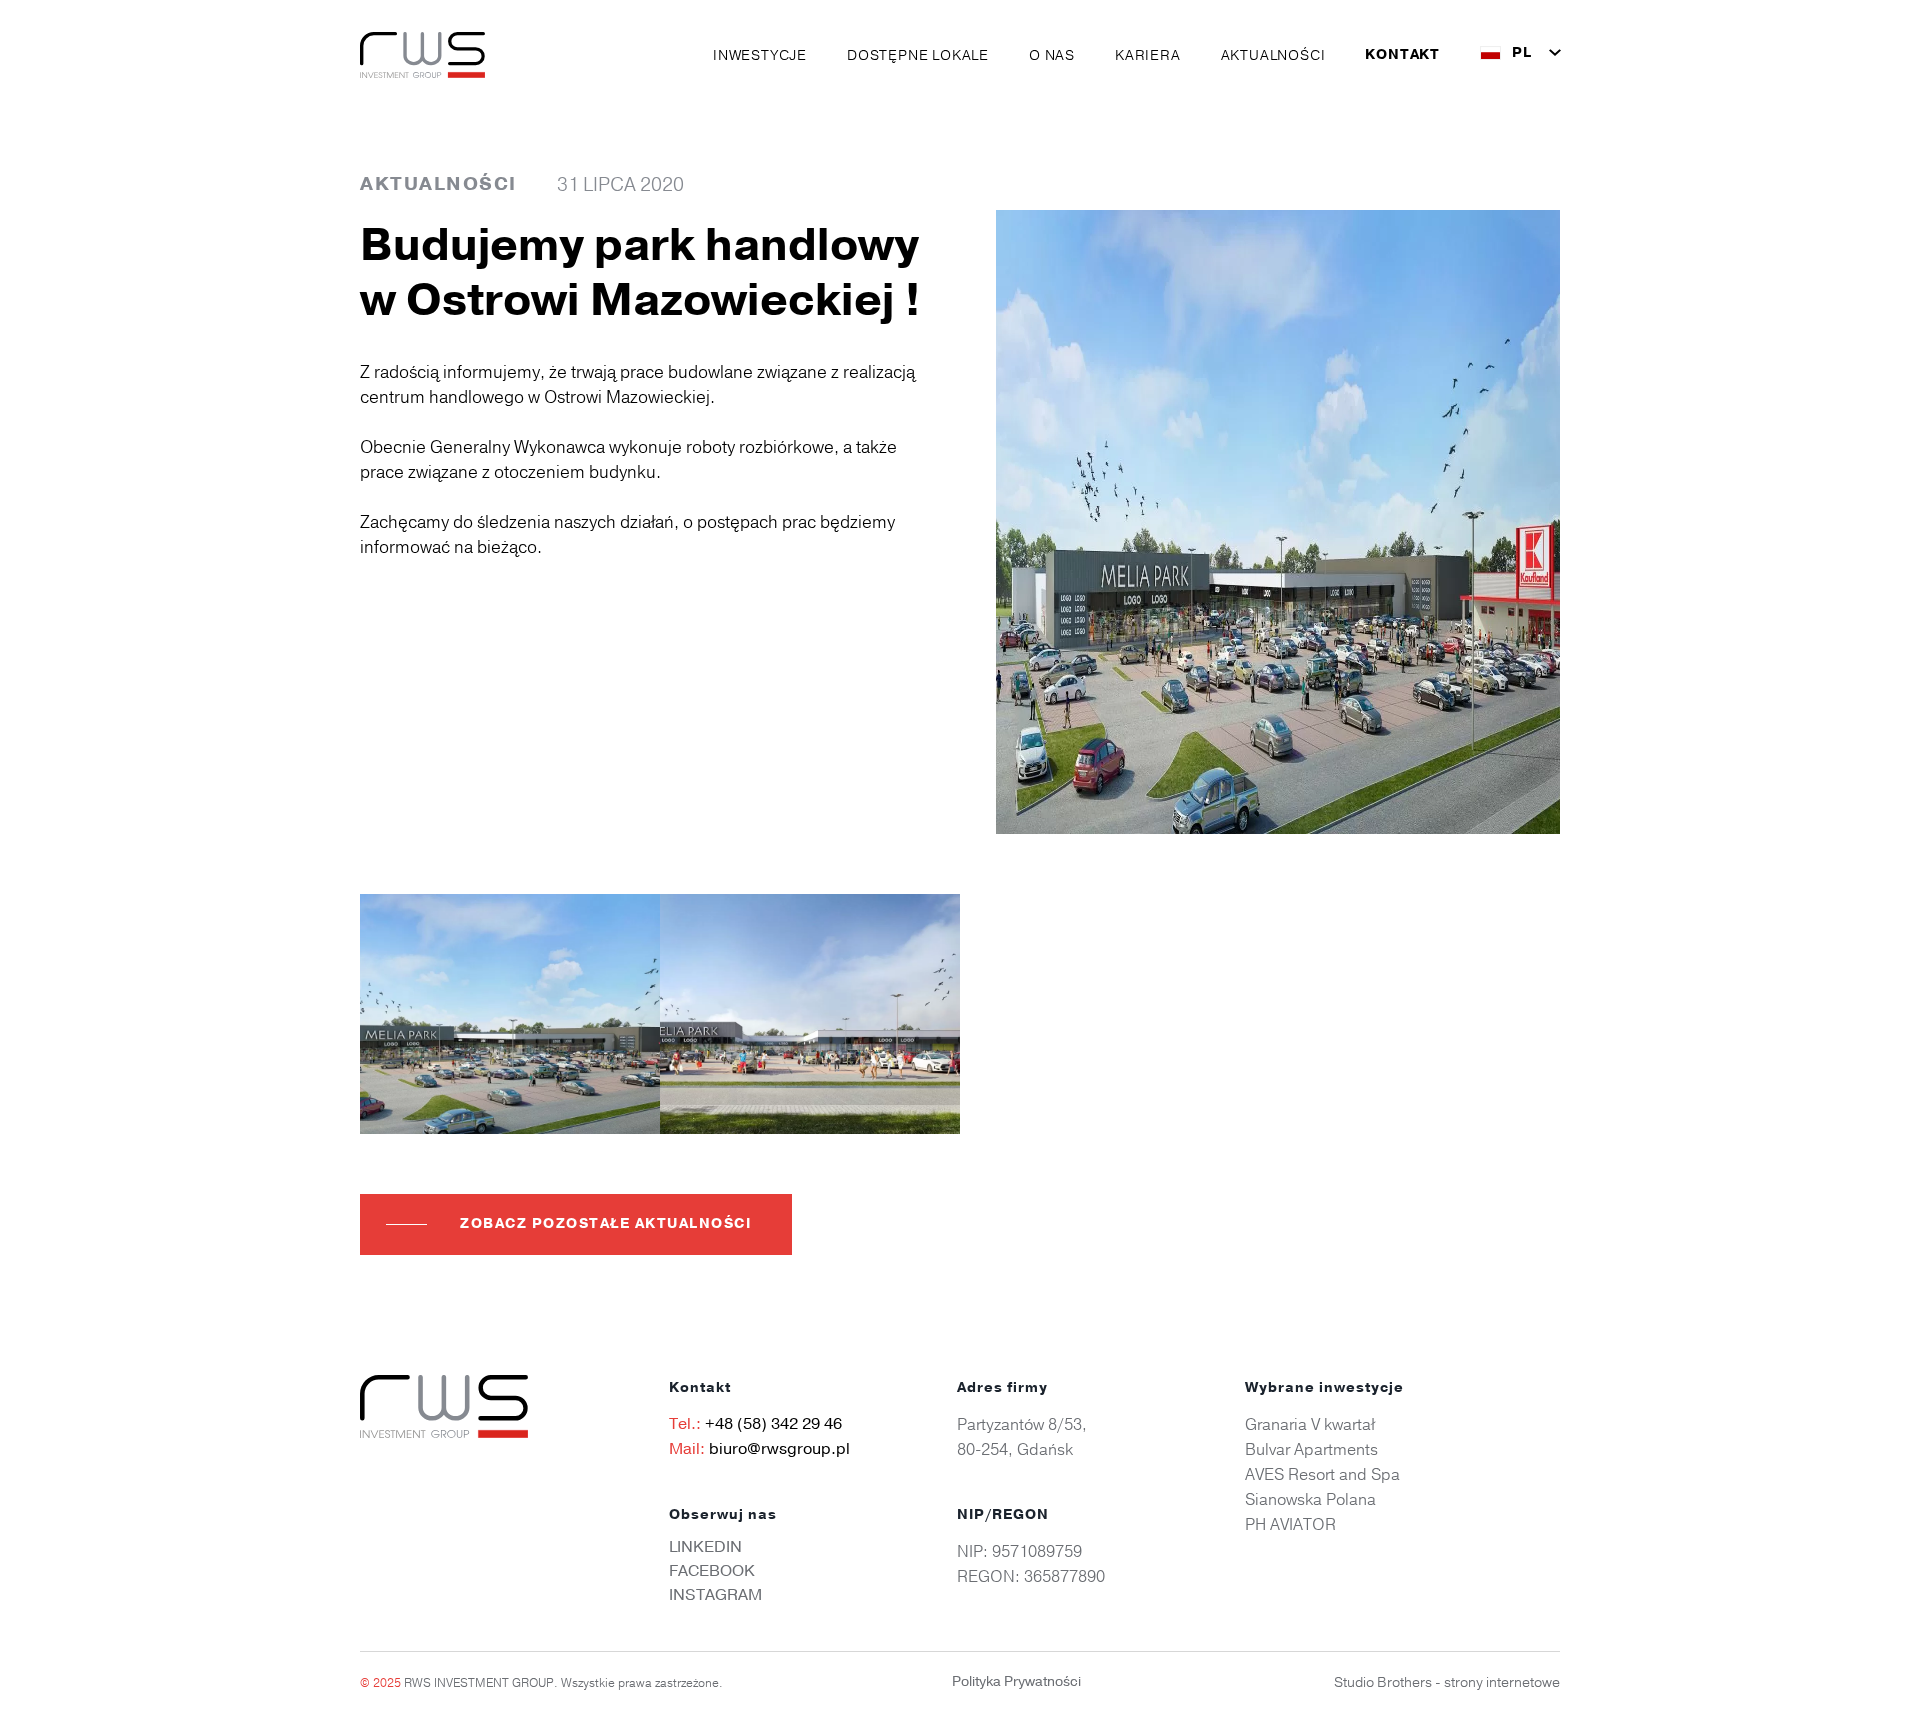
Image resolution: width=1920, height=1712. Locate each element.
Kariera (1148, 55)
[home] (422, 55)
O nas (1052, 55)
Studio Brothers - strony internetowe (1447, 1682)
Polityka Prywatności (1016, 1681)
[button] (760, 55)
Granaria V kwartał (1310, 1424)
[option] (510, 1014)
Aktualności (1273, 55)
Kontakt (1402, 55)
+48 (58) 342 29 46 (773, 1424)
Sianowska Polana (1310, 1499)
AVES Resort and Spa (1322, 1474)
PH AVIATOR (1290, 1524)
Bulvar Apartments (1311, 1449)
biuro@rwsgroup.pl (779, 1449)
